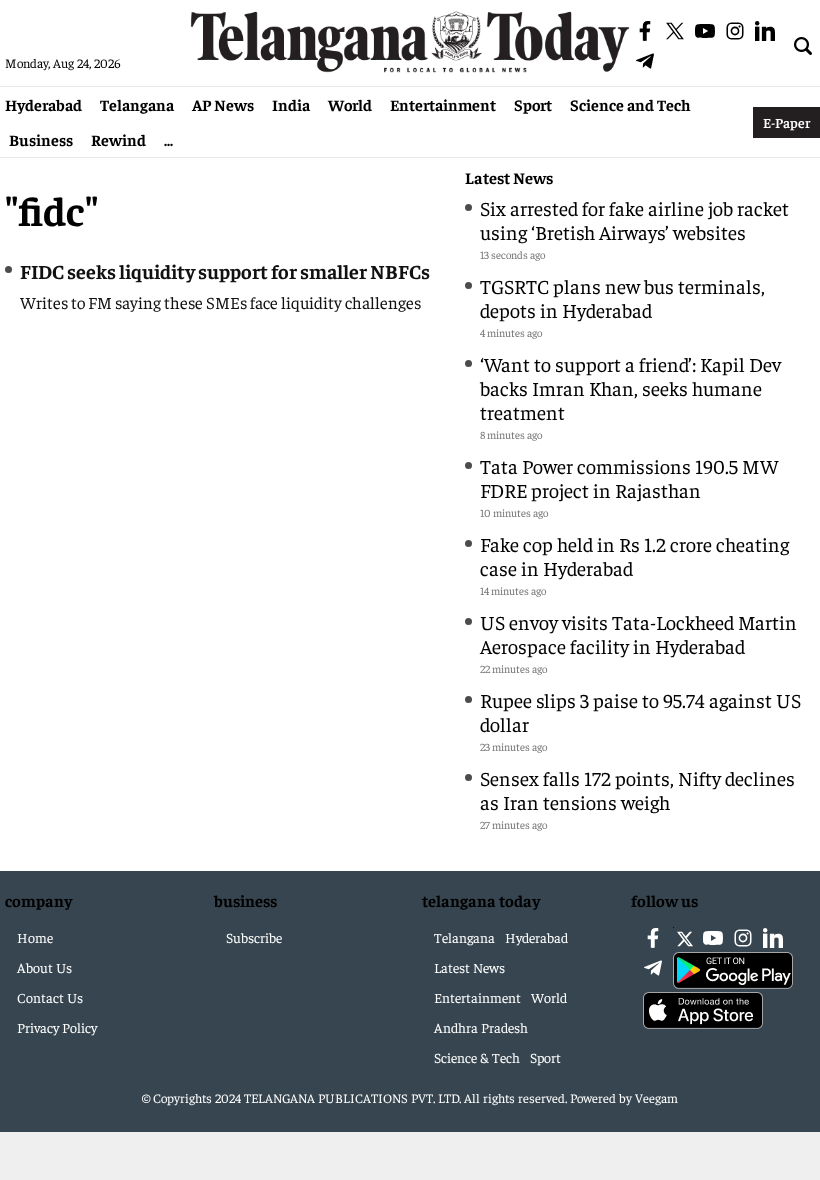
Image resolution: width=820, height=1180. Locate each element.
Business (41, 139)
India (291, 104)
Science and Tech (630, 104)
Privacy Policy (57, 1027)
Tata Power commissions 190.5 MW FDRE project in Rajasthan (629, 477)
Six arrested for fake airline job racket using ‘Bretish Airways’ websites (634, 219)
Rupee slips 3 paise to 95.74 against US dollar (640, 711)
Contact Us (50, 997)
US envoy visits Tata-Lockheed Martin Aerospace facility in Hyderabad (638, 633)
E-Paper (786, 122)
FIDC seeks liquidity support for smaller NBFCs (225, 270)
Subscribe (254, 937)
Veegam (656, 1097)
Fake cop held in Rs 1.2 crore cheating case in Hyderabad (634, 555)
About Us (44, 967)
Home (35, 937)
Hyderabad (43, 104)
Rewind (118, 139)
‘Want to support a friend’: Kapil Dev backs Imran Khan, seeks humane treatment (630, 387)
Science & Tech (477, 1057)
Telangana (137, 104)
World (350, 104)
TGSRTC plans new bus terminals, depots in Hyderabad (622, 297)
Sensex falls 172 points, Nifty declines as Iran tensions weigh (637, 789)
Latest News (509, 177)
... (168, 139)
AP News (223, 104)
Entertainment (443, 104)
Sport (533, 104)
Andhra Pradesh (481, 1027)
